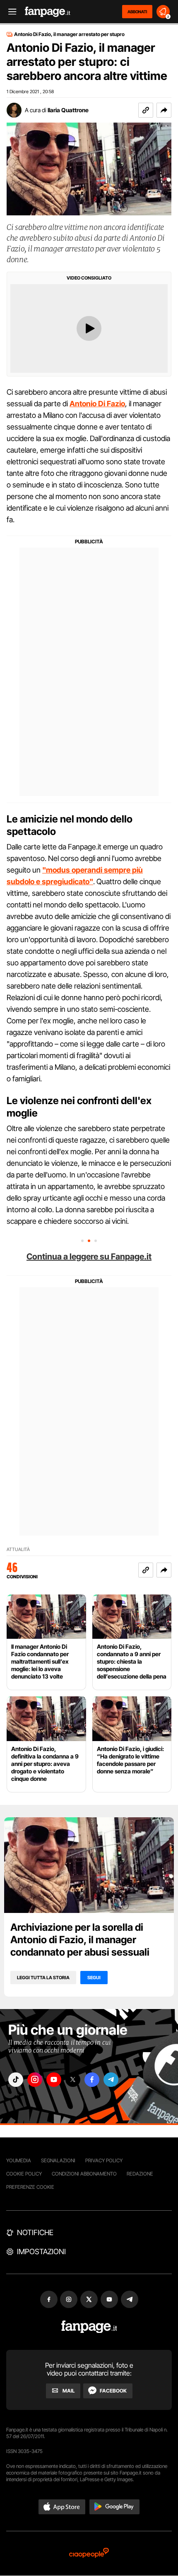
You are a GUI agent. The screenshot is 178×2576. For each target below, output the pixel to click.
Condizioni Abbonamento (84, 2174)
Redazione (140, 2174)
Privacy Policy (104, 2160)
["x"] (73, 2080)
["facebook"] (92, 2080)
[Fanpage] (89, 2327)
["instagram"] (35, 2080)
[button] (164, 110)
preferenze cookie (30, 2187)
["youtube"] (54, 2080)
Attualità (18, 1550)
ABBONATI (137, 12)
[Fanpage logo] (48, 12)
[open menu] (10, 12)
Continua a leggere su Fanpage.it (89, 1257)
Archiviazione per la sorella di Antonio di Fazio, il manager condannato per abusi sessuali (80, 1940)
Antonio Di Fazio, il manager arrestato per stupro (69, 34)
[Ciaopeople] (89, 2553)
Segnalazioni (58, 2160)
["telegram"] (111, 2080)
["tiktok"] (16, 2080)
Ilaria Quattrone (68, 110)
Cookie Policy (24, 2174)
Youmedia (19, 2160)
